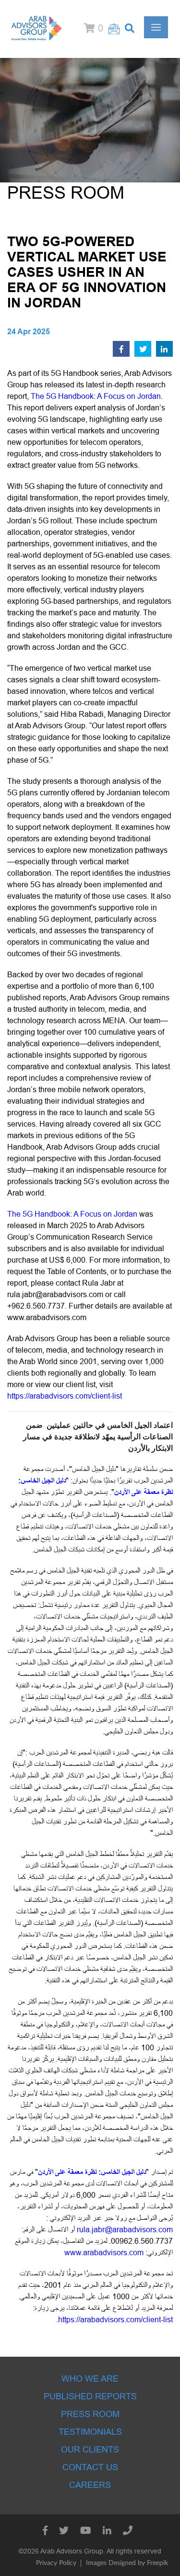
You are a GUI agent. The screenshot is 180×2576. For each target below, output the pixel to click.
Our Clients (90, 2450)
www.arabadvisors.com (47, 1317)
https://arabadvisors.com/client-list (65, 1396)
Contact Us (90, 2467)
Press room (90, 2414)
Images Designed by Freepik (127, 2563)
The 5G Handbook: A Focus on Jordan (96, 396)
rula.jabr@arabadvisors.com (55, 1294)
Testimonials (90, 2432)
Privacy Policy (56, 2563)
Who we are (90, 2379)
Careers (90, 2485)
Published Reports (90, 2396)
